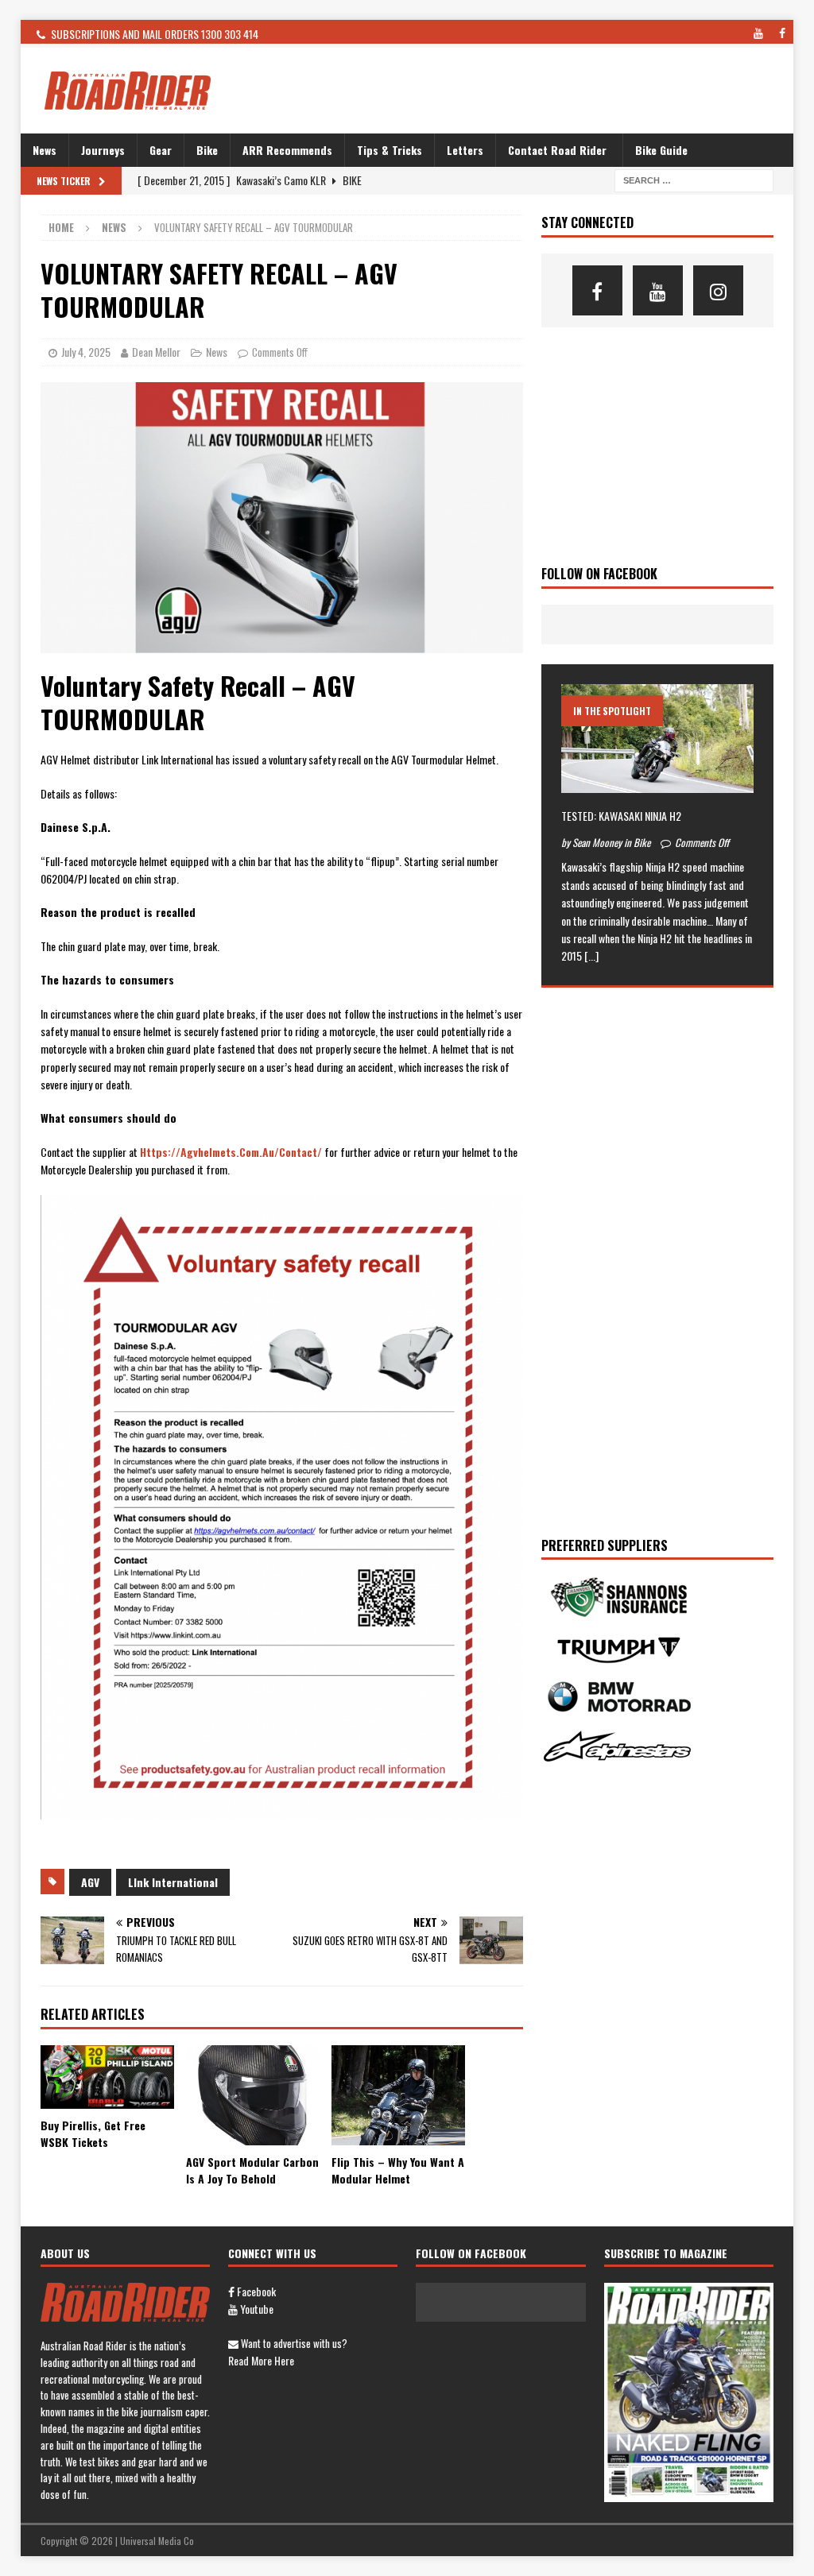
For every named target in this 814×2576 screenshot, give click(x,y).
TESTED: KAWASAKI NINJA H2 (621, 816)
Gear (161, 150)
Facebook (255, 2291)
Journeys (103, 150)
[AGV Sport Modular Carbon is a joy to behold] (253, 2095)
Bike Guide (661, 150)
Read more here (261, 2360)
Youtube (256, 2309)
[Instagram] (718, 290)
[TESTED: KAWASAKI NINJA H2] (657, 738)
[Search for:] (694, 179)
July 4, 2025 (86, 352)
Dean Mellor (156, 352)
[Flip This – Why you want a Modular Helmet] (398, 2095)
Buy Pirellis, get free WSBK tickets (93, 2133)
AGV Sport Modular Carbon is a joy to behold (252, 2170)
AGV (90, 1882)
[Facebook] (597, 290)
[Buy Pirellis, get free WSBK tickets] (107, 2077)
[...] (591, 955)
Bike (207, 150)
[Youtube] (658, 290)
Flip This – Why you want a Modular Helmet (398, 2170)
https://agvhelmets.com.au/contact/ (231, 1152)
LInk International (173, 1882)
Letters (465, 150)
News (45, 150)
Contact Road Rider (557, 150)
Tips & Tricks (390, 150)
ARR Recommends (287, 150)
